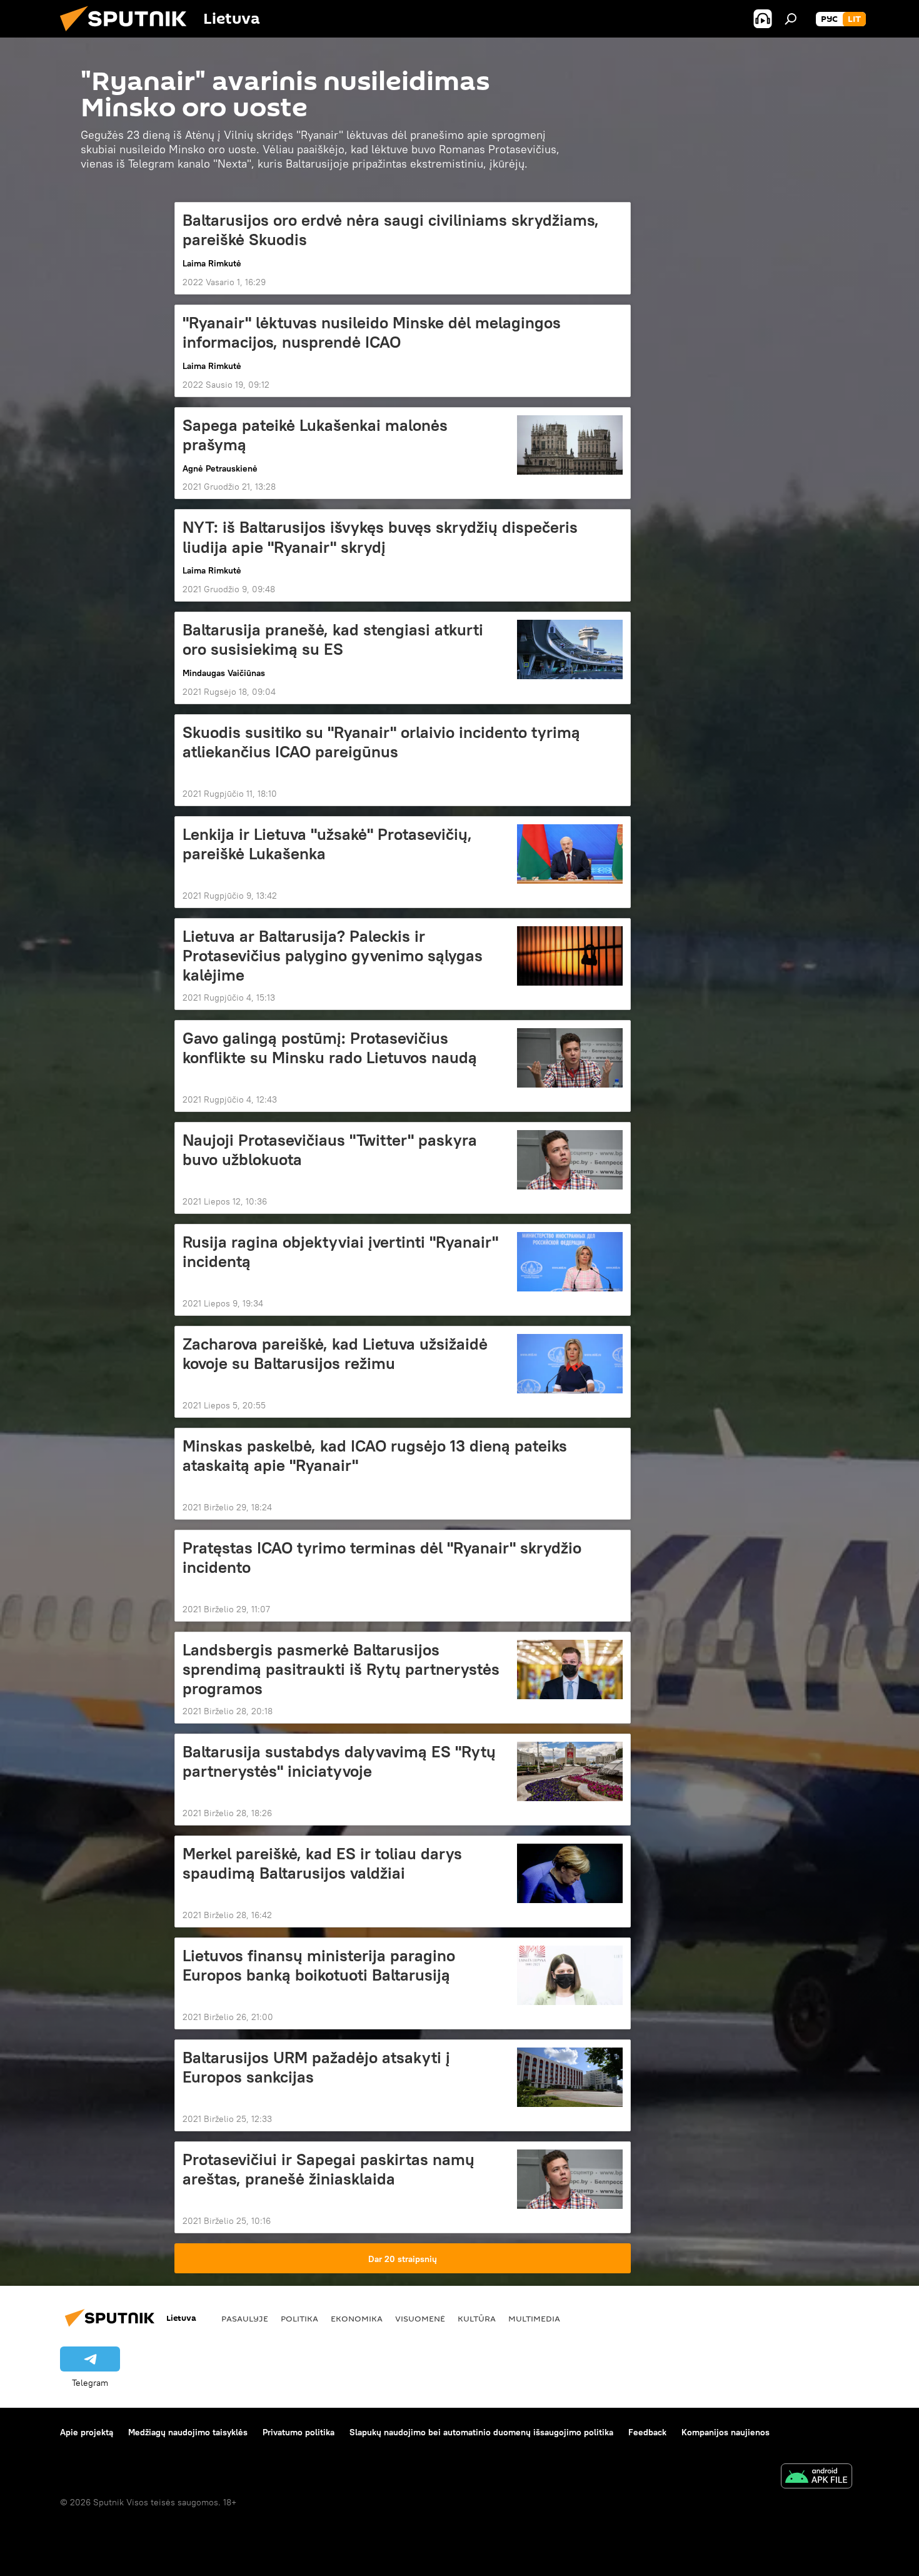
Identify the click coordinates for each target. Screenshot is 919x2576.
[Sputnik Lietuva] (128, 34)
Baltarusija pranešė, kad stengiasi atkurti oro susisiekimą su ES (333, 639)
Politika (299, 2318)
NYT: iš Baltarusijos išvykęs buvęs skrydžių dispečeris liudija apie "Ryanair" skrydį (380, 537)
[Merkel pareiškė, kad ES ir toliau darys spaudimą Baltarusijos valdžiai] (570, 1873)
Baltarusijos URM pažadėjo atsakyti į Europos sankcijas (316, 2067)
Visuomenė (420, 2318)
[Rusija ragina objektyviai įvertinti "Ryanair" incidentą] (570, 1262)
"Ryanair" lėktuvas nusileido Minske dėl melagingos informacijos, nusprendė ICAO (372, 332)
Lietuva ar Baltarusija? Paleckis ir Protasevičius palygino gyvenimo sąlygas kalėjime (333, 956)
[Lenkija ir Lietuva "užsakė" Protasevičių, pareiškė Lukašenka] (570, 854)
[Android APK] (816, 2478)
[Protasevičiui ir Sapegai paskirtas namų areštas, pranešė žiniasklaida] (570, 2179)
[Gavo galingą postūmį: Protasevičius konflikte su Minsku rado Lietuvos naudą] (570, 1058)
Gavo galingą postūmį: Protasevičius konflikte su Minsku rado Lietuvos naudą (330, 1048)
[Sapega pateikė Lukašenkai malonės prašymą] (570, 445)
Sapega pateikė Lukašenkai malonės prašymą (315, 435)
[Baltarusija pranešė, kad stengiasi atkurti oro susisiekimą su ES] (570, 649)
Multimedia (534, 2318)
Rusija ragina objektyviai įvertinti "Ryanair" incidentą (340, 1252)
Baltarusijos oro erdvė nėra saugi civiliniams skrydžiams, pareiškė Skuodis (391, 230)
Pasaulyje (245, 2318)
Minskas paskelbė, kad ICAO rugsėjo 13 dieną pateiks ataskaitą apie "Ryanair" (375, 1456)
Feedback (647, 2432)
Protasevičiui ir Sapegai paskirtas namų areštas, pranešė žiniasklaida (329, 2169)
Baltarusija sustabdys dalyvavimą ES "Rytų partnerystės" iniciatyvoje (339, 1761)
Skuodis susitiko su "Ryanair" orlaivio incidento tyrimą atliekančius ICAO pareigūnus (381, 742)
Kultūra (477, 2318)
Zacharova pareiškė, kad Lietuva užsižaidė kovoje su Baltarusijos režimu (335, 1354)
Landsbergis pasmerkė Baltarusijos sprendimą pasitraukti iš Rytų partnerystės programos (341, 1669)
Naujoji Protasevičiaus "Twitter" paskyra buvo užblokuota (330, 1150)
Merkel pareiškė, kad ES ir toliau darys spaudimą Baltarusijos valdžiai (322, 1863)
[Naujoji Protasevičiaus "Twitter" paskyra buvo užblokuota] (570, 1160)
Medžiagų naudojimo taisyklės (188, 2432)
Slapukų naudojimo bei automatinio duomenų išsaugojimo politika (481, 2432)
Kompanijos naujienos (726, 2432)
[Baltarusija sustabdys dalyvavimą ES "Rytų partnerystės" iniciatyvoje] (570, 1771)
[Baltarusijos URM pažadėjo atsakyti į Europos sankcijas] (570, 2077)
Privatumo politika (299, 2432)
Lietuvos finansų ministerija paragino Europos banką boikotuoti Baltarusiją (319, 1965)
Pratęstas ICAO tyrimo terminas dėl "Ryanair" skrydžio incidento (382, 1558)
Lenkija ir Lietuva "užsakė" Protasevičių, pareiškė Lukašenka (327, 844)
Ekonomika (357, 2318)
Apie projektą (87, 2432)
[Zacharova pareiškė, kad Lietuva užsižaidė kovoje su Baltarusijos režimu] (570, 1364)
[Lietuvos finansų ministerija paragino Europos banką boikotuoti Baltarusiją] (570, 1975)
